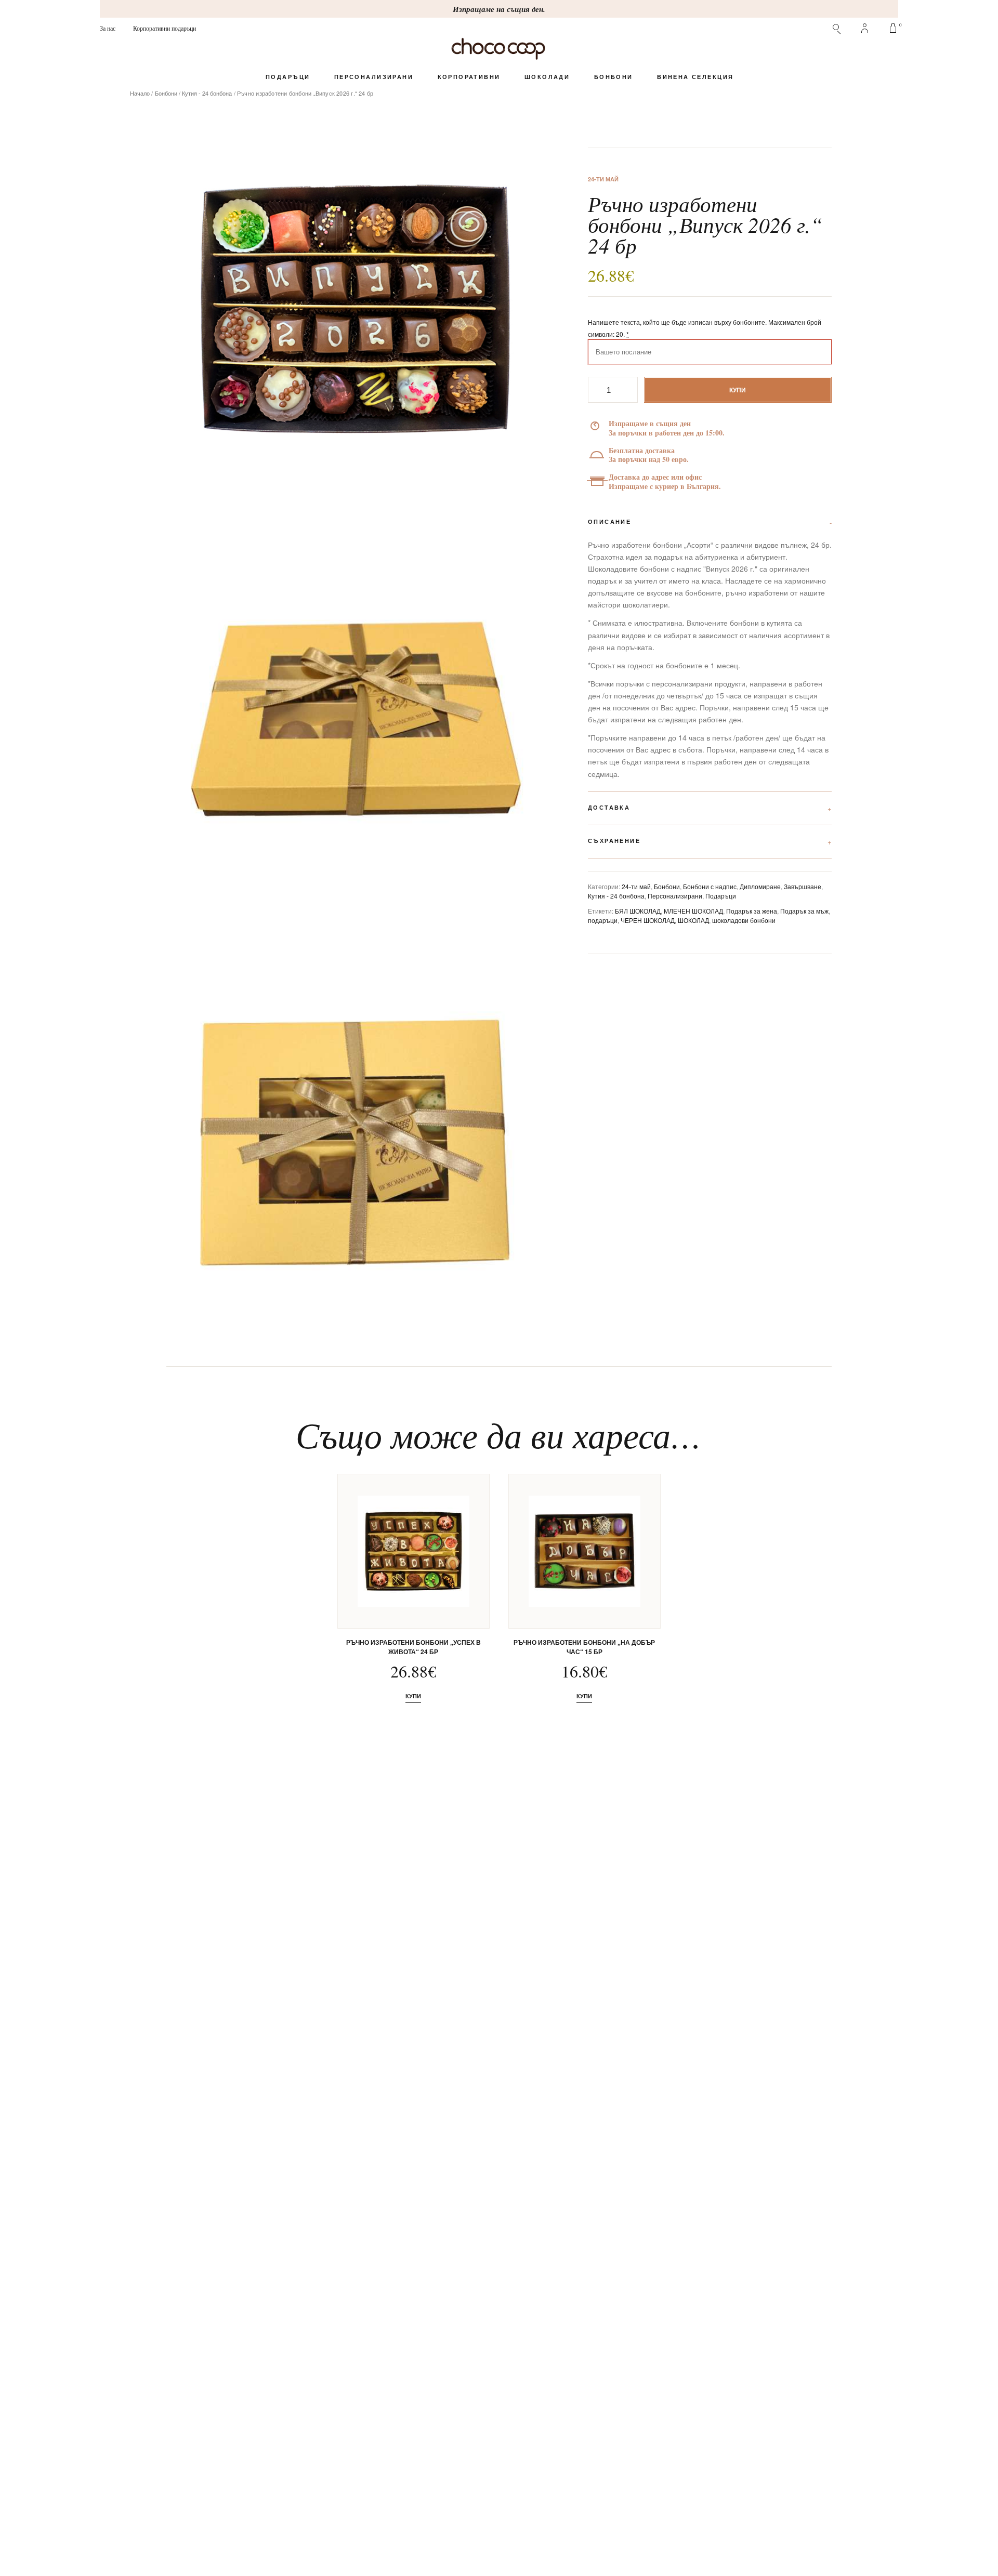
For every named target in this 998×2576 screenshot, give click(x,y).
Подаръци (288, 77)
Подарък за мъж (804, 911)
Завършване (803, 886)
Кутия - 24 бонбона (207, 93)
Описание (609, 521)
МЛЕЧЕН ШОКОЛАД (693, 911)
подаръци (603, 920)
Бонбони (613, 77)
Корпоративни (469, 77)
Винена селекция (695, 77)
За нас (108, 28)
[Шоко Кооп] (499, 49)
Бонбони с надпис (710, 886)
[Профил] (865, 28)
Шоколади (547, 77)
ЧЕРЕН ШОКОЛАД (648, 920)
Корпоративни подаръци (165, 28)
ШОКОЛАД (693, 920)
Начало (140, 93)
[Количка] (893, 28)
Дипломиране (760, 886)
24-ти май (636, 886)
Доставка (609, 807)
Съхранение (614, 841)
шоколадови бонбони (744, 920)
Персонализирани (374, 77)
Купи (738, 390)
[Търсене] (837, 28)
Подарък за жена (752, 911)
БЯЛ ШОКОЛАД (638, 911)
